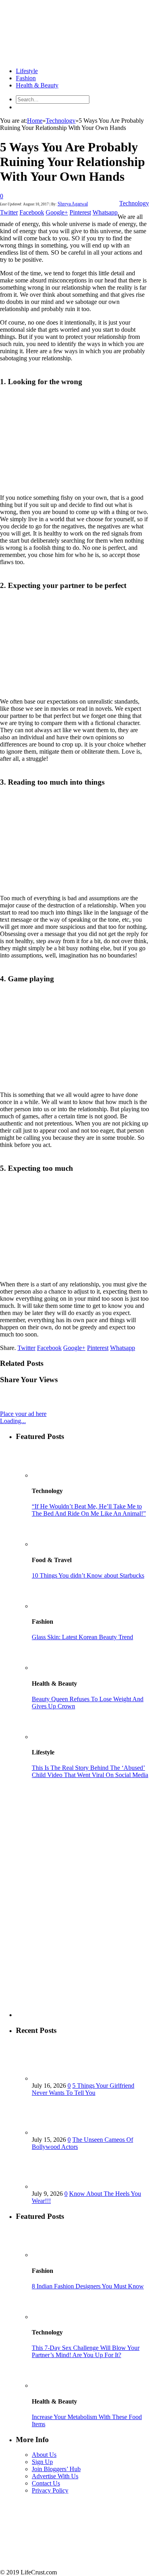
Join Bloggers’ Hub (56, 2469)
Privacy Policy (50, 2490)
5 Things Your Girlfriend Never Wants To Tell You (83, 2089)
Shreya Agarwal (73, 204)
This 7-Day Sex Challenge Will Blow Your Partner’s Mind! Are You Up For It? (86, 2351)
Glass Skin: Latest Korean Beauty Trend (82, 1637)
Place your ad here (23, 1414)
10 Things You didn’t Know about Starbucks (88, 1575)
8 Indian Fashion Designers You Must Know (88, 2286)
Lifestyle (27, 71)
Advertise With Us (55, 2476)
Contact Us (46, 2483)
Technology (134, 203)
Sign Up (42, 2462)
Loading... (13, 1421)
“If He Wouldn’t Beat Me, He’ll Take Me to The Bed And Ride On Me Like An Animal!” (89, 1510)
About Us (44, 2455)
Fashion (26, 78)
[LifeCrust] (60, 57)
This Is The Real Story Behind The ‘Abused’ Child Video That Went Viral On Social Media (90, 1771)
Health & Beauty (37, 85)
